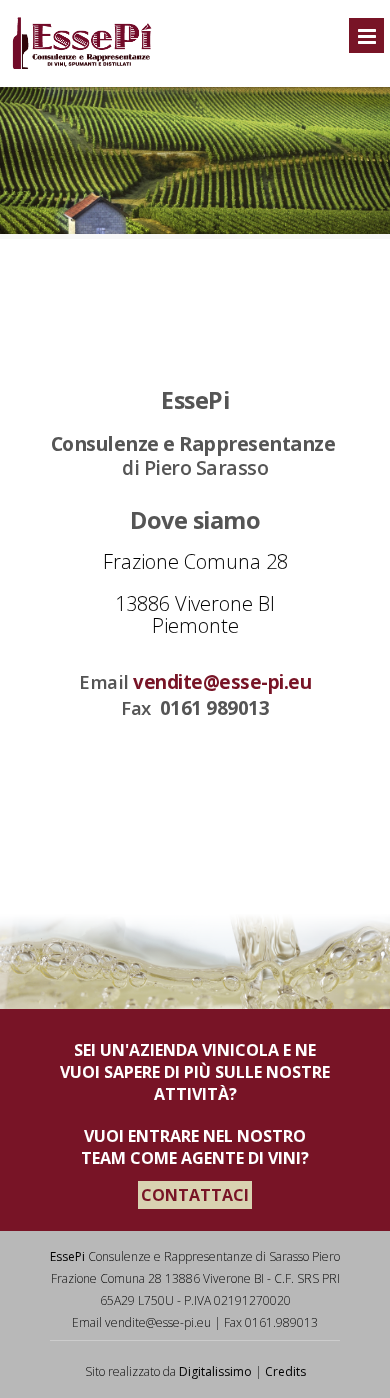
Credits (285, 1371)
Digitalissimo (215, 1371)
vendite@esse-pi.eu (222, 681)
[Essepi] (81, 66)
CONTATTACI (195, 1195)
